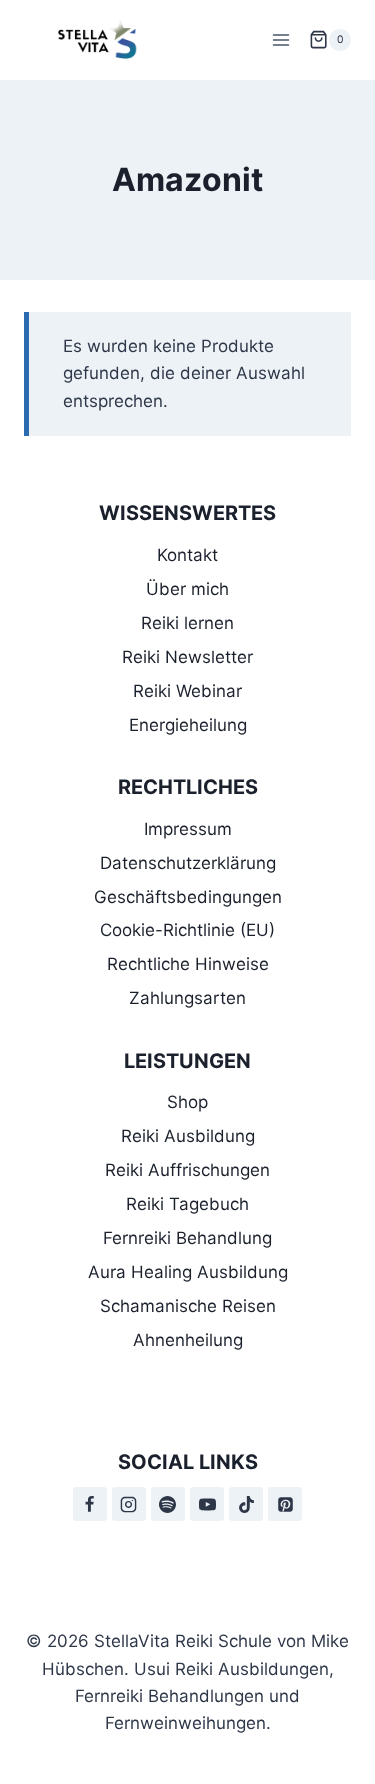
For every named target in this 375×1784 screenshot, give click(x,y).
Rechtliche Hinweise (188, 964)
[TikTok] (246, 1504)
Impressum (188, 829)
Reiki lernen (187, 623)
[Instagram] (129, 1504)
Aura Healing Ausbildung (188, 1272)
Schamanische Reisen (188, 1306)
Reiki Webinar (187, 691)
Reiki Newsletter (187, 657)
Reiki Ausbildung (188, 1136)
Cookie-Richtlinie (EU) (187, 930)
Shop (187, 1102)
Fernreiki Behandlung (187, 1238)
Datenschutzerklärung (188, 863)
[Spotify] (168, 1504)
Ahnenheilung (188, 1340)
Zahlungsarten (187, 998)
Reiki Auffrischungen (187, 1170)
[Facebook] (90, 1504)
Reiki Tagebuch (187, 1204)
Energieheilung (188, 725)
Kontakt (187, 555)
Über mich (187, 589)
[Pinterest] (285, 1504)
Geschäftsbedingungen (188, 897)
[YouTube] (207, 1504)
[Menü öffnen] (280, 39)
